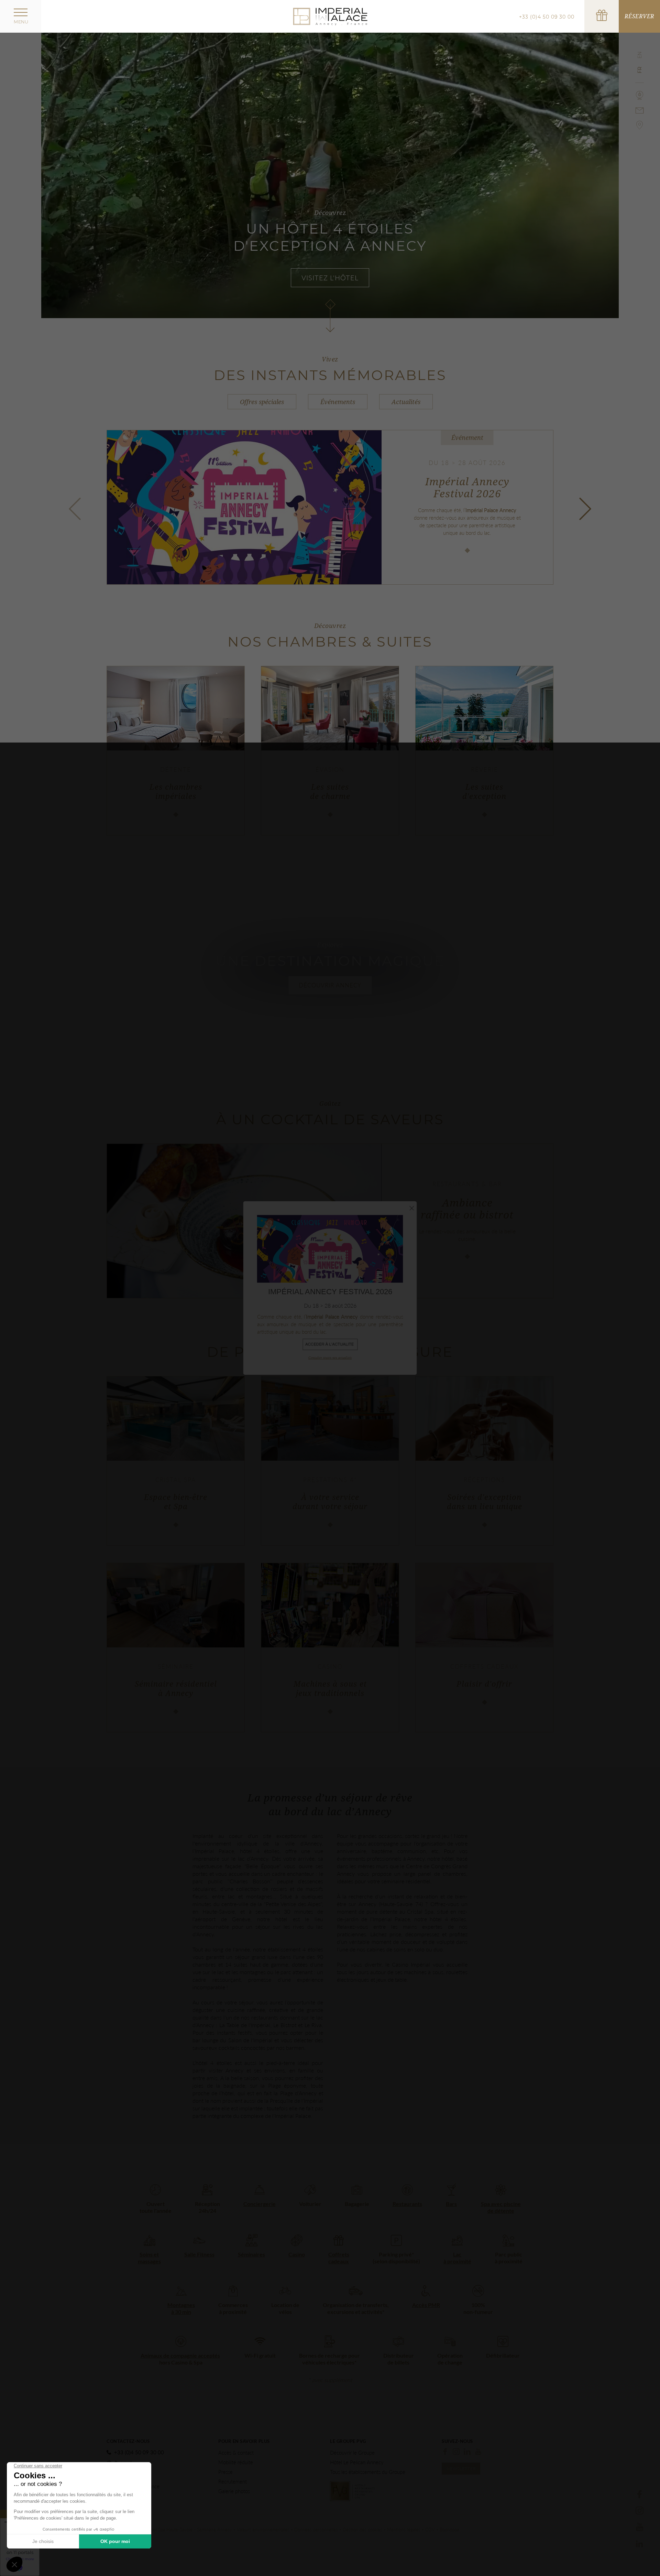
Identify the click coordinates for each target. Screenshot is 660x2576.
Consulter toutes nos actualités (330, 1357)
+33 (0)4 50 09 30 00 (547, 17)
